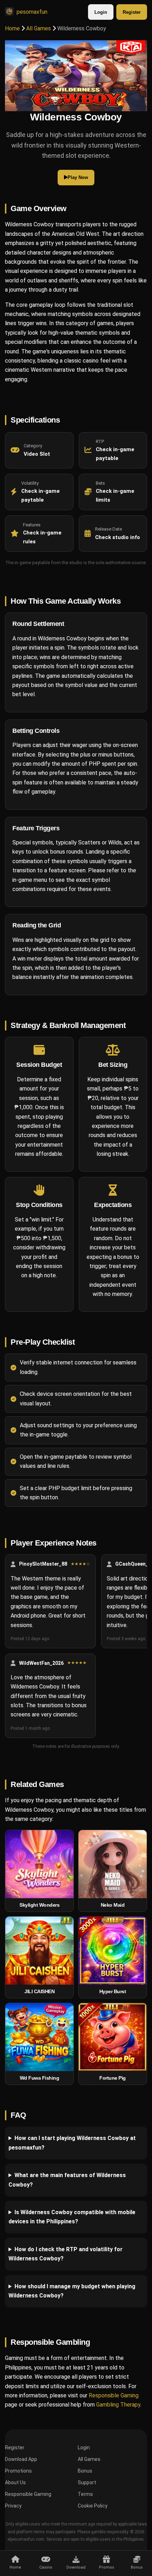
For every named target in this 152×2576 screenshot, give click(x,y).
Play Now (78, 177)
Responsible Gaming (114, 2395)
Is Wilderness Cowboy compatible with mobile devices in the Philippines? (72, 2217)
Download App (21, 2459)
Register (132, 12)
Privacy (13, 2506)
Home (12, 28)
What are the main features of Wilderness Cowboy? (67, 2180)
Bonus (85, 2471)
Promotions (18, 2471)
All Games (39, 28)
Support (87, 2482)
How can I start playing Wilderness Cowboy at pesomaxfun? (72, 2143)
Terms (85, 2494)
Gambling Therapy (118, 2405)
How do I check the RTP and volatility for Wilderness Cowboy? (66, 2254)
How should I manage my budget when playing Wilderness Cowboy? (72, 2291)
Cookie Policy (93, 2506)
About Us (15, 2482)
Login (101, 12)
